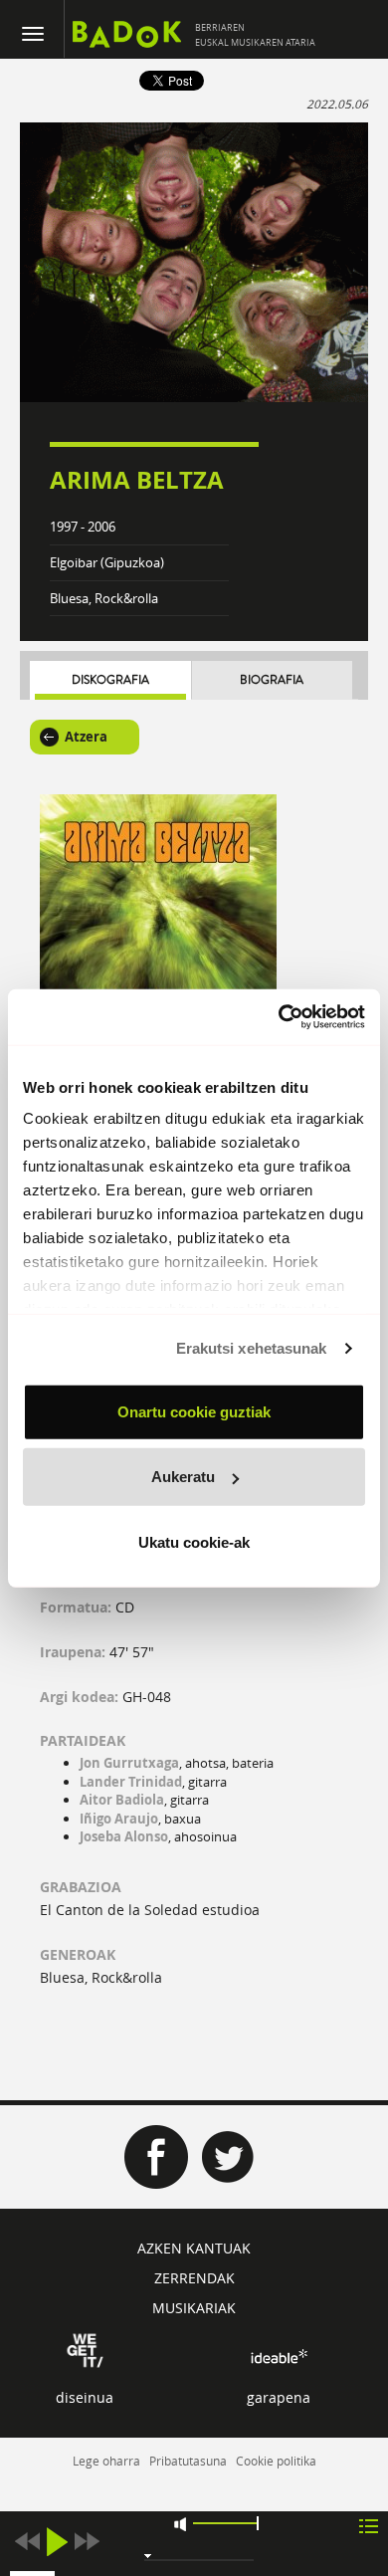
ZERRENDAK (194, 2278)
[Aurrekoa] (27, 2542)
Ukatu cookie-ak (194, 1541)
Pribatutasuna (188, 2461)
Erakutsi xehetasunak (252, 1348)
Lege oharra (106, 2461)
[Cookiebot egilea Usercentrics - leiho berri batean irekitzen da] (279, 1017)
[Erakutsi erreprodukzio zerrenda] (369, 2525)
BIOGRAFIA (272, 680)
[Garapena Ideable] (279, 2357)
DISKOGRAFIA (110, 680)
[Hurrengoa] (87, 2542)
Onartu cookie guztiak (194, 1411)
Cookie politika (276, 2461)
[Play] (57, 2542)
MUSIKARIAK (194, 2308)
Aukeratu (183, 1477)
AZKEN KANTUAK (194, 2248)
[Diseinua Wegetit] (85, 2349)
